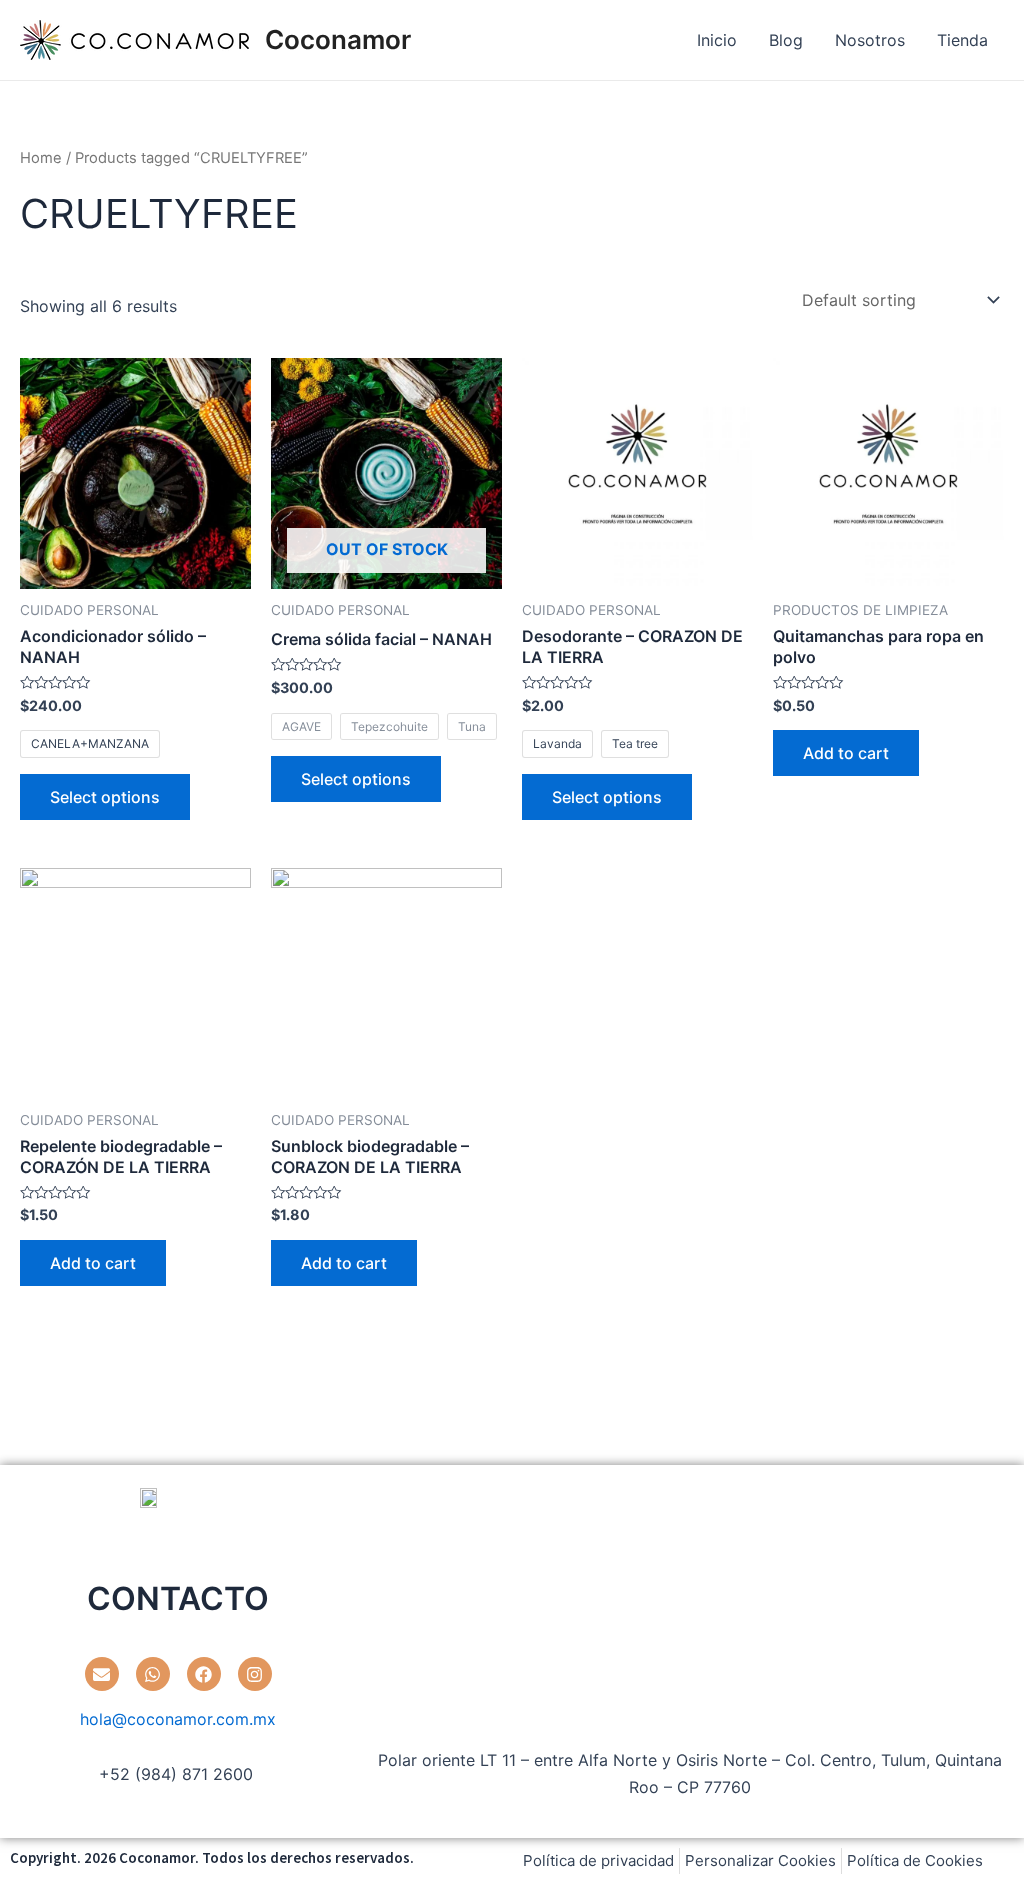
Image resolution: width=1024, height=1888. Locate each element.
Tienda (962, 40)
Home (41, 158)
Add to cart (846, 753)
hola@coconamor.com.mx (178, 1719)
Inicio (717, 40)
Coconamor (338, 39)
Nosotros (870, 40)
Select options (105, 797)
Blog (786, 40)
